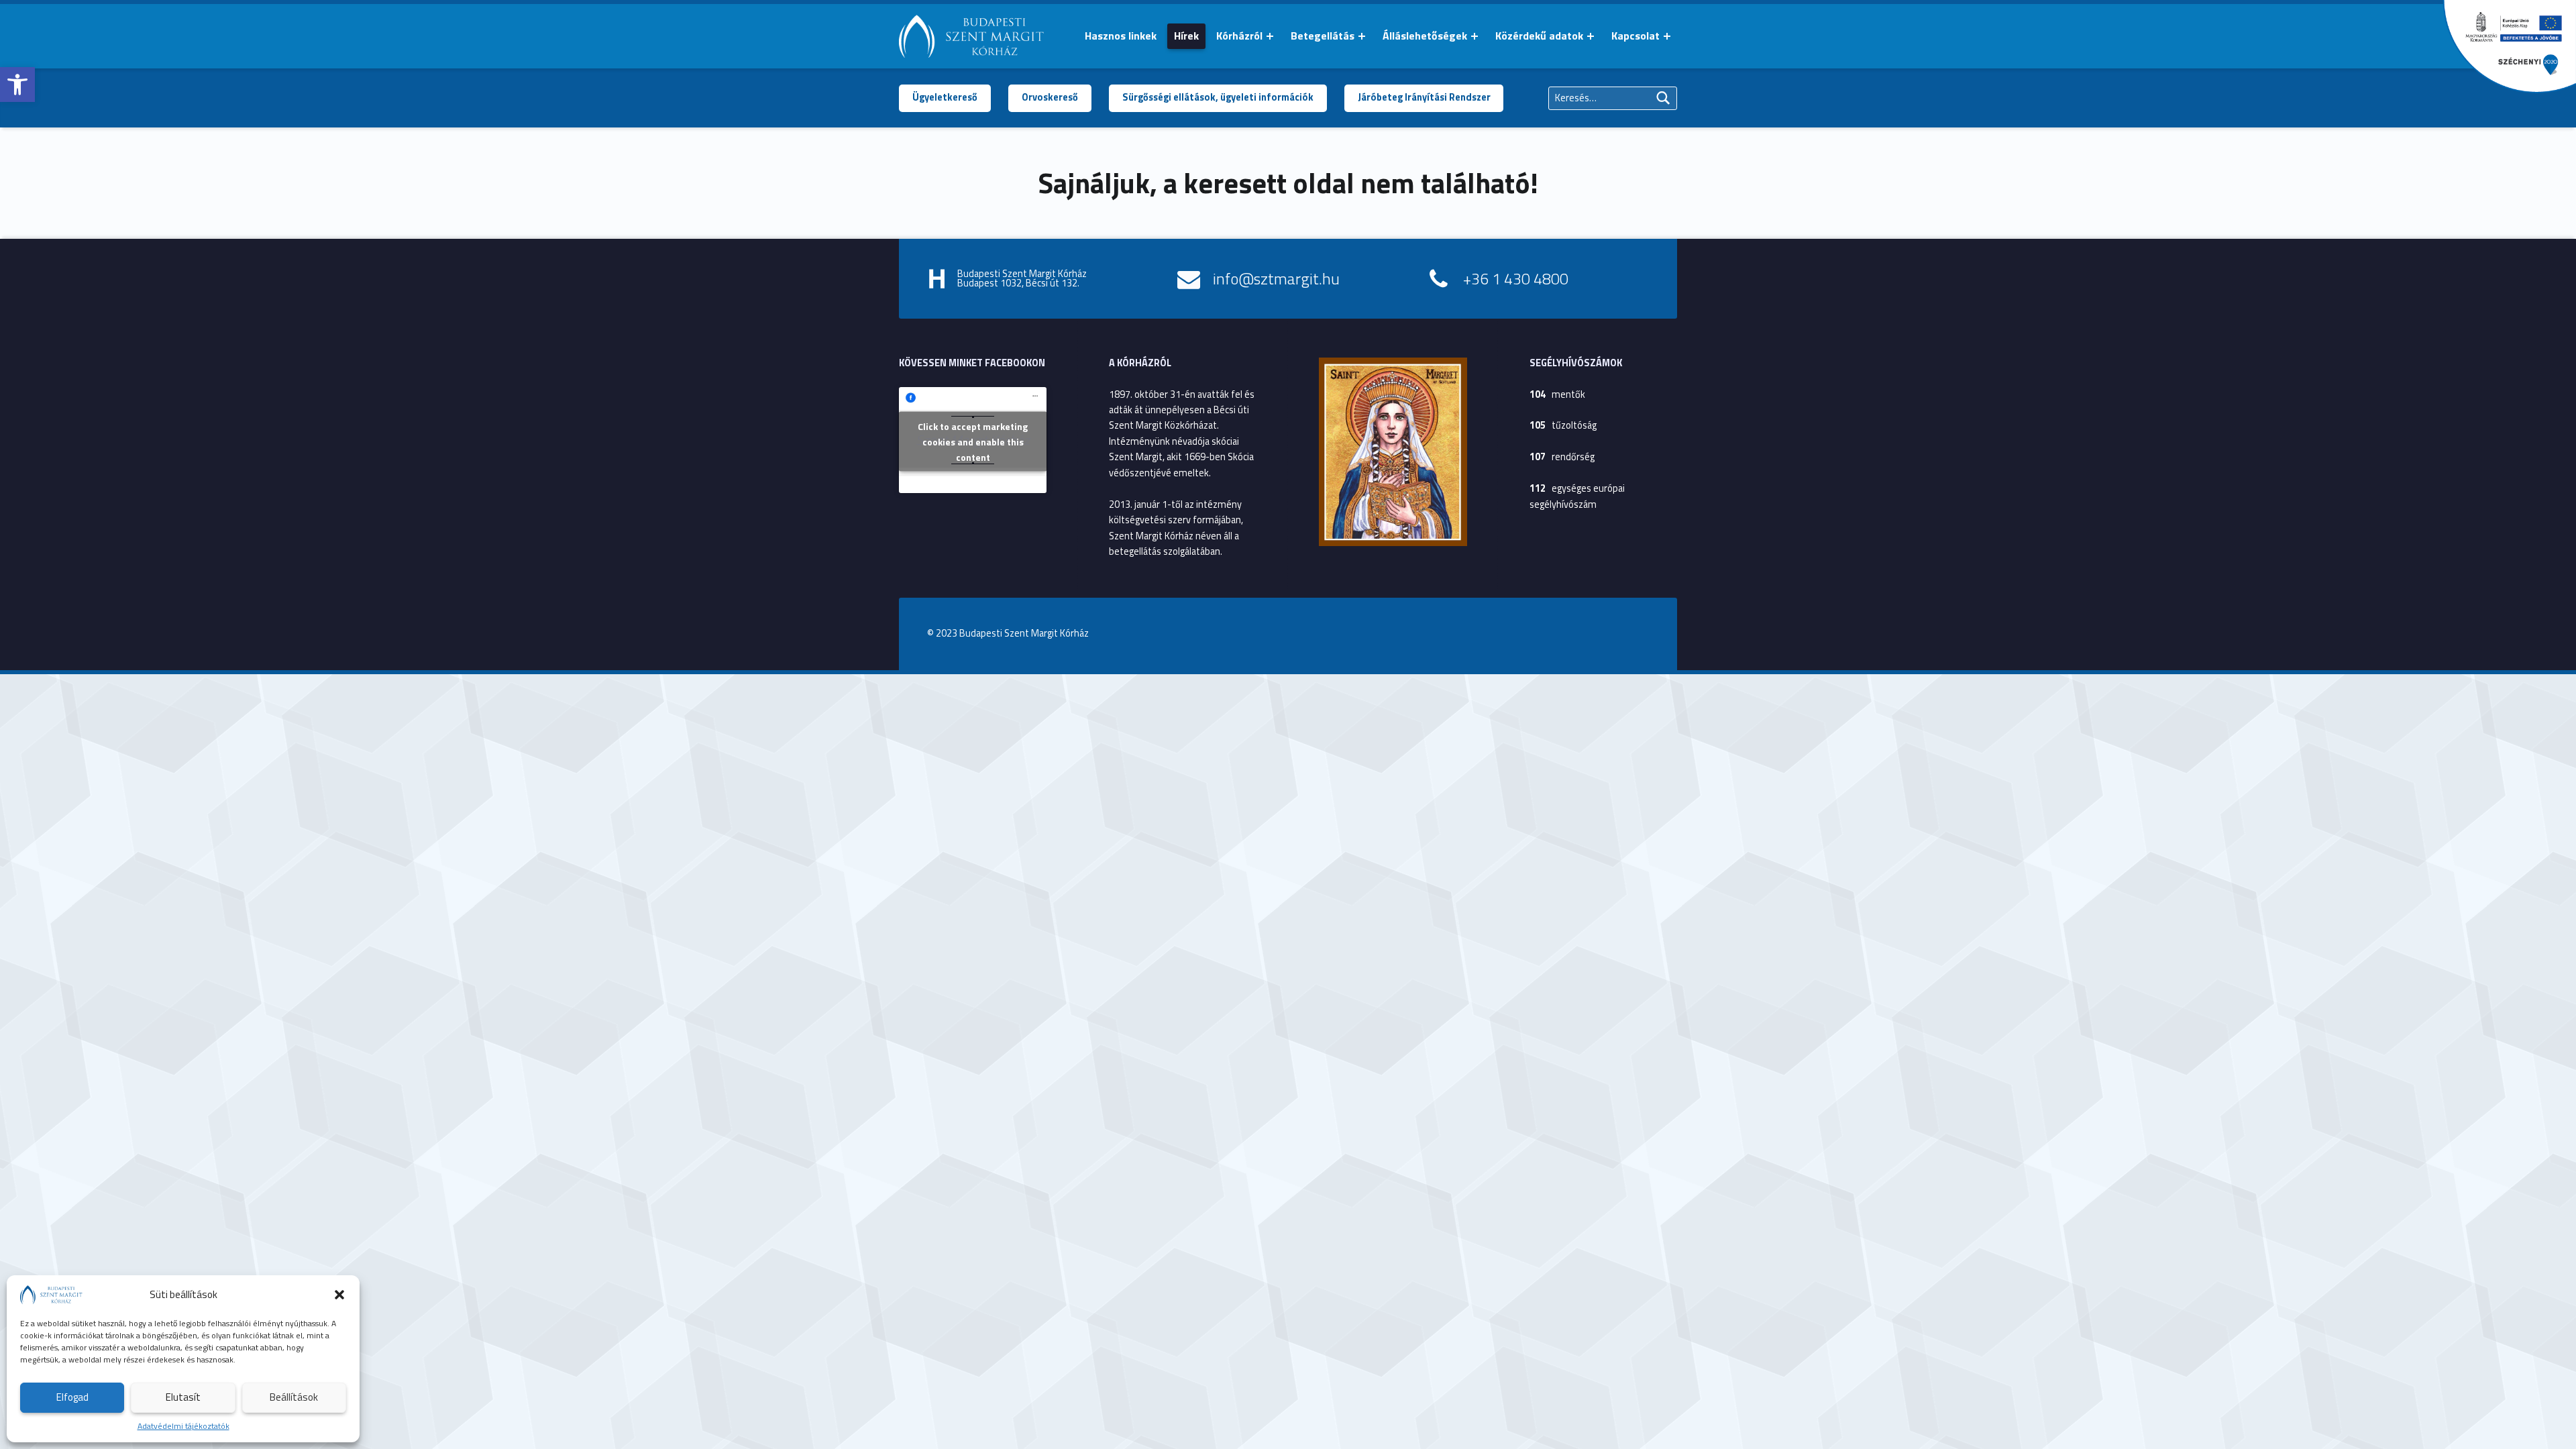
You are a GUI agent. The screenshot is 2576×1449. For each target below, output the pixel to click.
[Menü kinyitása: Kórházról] (1270, 36)
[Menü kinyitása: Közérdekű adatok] (1591, 36)
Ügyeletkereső (945, 97)
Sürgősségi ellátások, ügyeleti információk (1218, 97)
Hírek (1186, 36)
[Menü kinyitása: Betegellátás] (1362, 36)
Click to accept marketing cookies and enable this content (973, 441)
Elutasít (183, 1397)
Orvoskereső (1050, 97)
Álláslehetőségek (1425, 36)
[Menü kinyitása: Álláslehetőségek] (1474, 36)
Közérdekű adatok (1539, 36)
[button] (17, 85)
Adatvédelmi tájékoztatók (183, 1426)
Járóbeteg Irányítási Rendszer (1424, 97)
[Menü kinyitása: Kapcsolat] (1667, 36)
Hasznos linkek (1121, 36)
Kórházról (1239, 36)
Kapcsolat (1635, 36)
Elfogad (72, 1397)
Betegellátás (1323, 36)
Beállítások (294, 1397)
